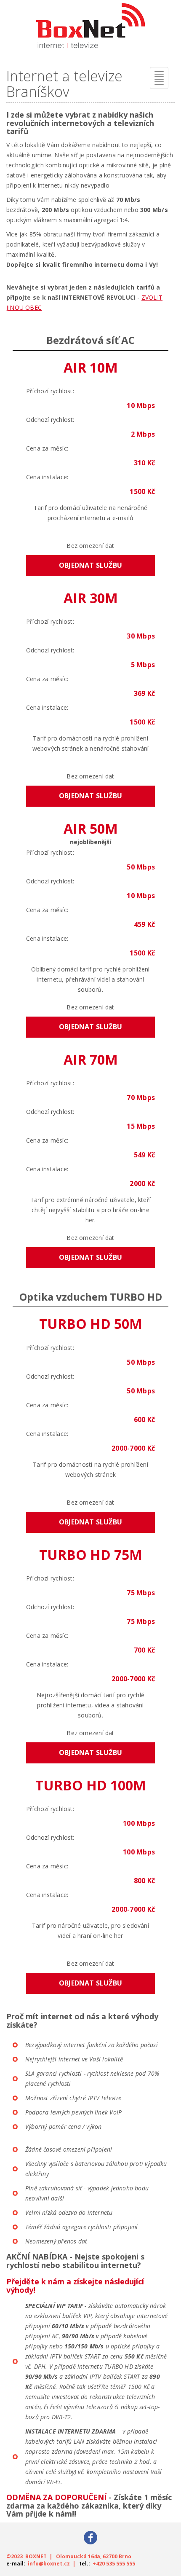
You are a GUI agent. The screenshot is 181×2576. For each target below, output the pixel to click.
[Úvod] (90, 29)
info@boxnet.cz (49, 2564)
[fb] (90, 2537)
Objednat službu (90, 565)
